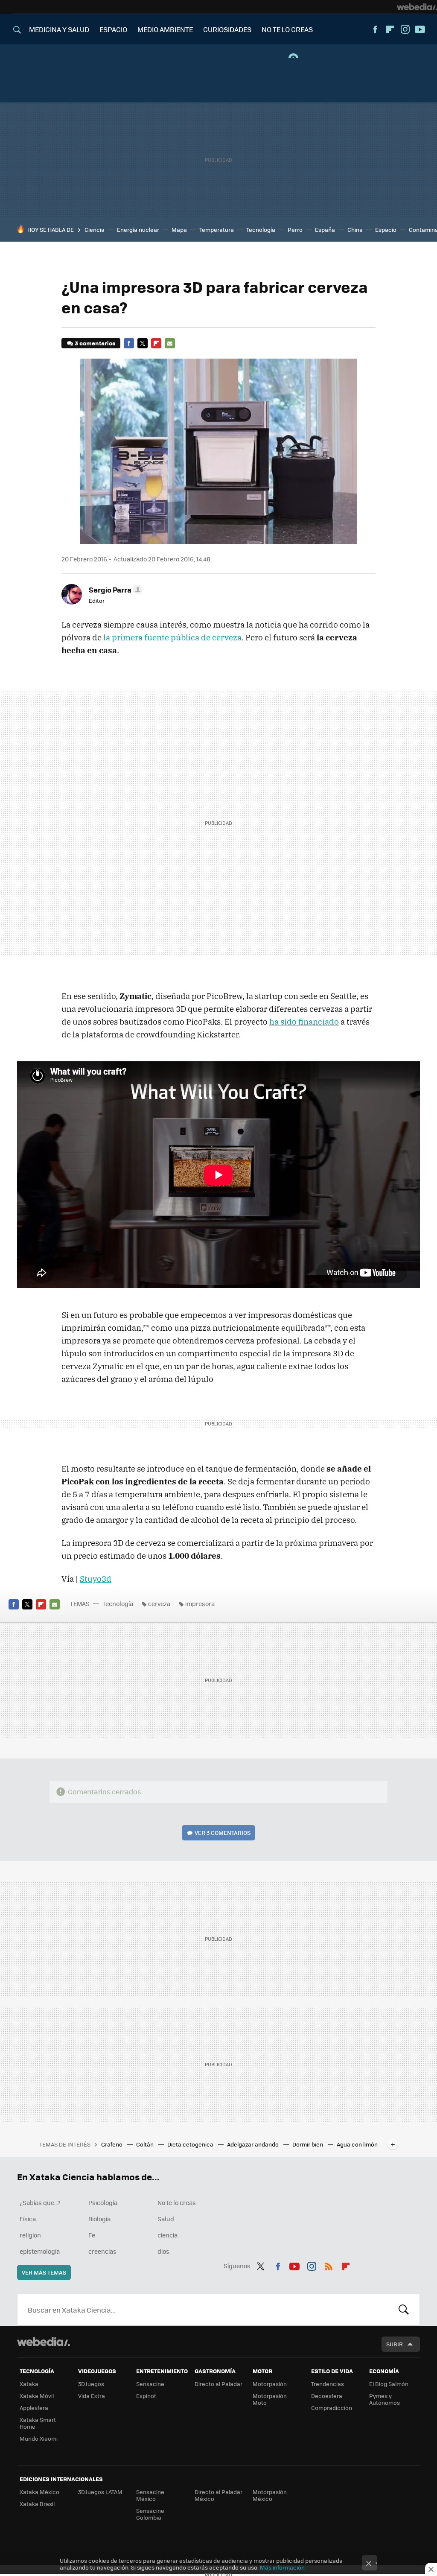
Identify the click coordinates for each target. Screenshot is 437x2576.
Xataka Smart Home (38, 2423)
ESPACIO (113, 29)
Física (28, 2219)
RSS (329, 2265)
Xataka (29, 2384)
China (355, 229)
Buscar (404, 2310)
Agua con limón (357, 2144)
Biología (99, 2219)
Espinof (146, 2396)
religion (30, 2235)
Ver (223, 1833)
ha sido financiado (304, 1022)
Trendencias (328, 2384)
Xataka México (39, 2492)
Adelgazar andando (253, 2144)
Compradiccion (332, 2408)
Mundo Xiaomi (39, 2438)
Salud (166, 2219)
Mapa (179, 229)
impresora (200, 1603)
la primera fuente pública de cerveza (172, 637)
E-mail (170, 343)
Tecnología (261, 229)
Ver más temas (44, 2272)
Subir (395, 2344)
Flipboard (390, 29)
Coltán (146, 2144)
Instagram (405, 29)
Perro (295, 229)
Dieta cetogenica (191, 2144)
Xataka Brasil (37, 2504)
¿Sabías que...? (40, 2202)
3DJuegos (91, 2384)
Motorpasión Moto (270, 2399)
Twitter (143, 343)
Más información (282, 2567)
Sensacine (150, 2384)
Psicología (103, 2202)
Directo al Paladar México (218, 2495)
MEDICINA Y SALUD (59, 29)
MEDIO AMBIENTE (165, 29)
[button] (114, 590)
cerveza (159, 1603)
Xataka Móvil (37, 2396)
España (325, 229)
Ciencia (95, 229)
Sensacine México (150, 2495)
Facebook (375, 29)
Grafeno (112, 2144)
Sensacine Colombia (150, 2514)
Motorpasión (270, 2384)
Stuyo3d (96, 1579)
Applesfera (34, 2408)
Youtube (420, 29)
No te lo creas (177, 2202)
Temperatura (217, 229)
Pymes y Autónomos (385, 2399)
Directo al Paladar (218, 2384)
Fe (92, 2235)
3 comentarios (95, 343)
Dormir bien (308, 2144)
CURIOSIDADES (227, 29)
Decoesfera (327, 2396)
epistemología (40, 2251)
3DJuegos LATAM (100, 2492)
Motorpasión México (270, 2495)
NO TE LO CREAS (287, 29)
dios (163, 2251)
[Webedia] (417, 7)
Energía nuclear (138, 229)
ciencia (168, 2235)
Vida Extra (92, 2396)
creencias (102, 2251)
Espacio (386, 229)
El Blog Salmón (389, 2384)
